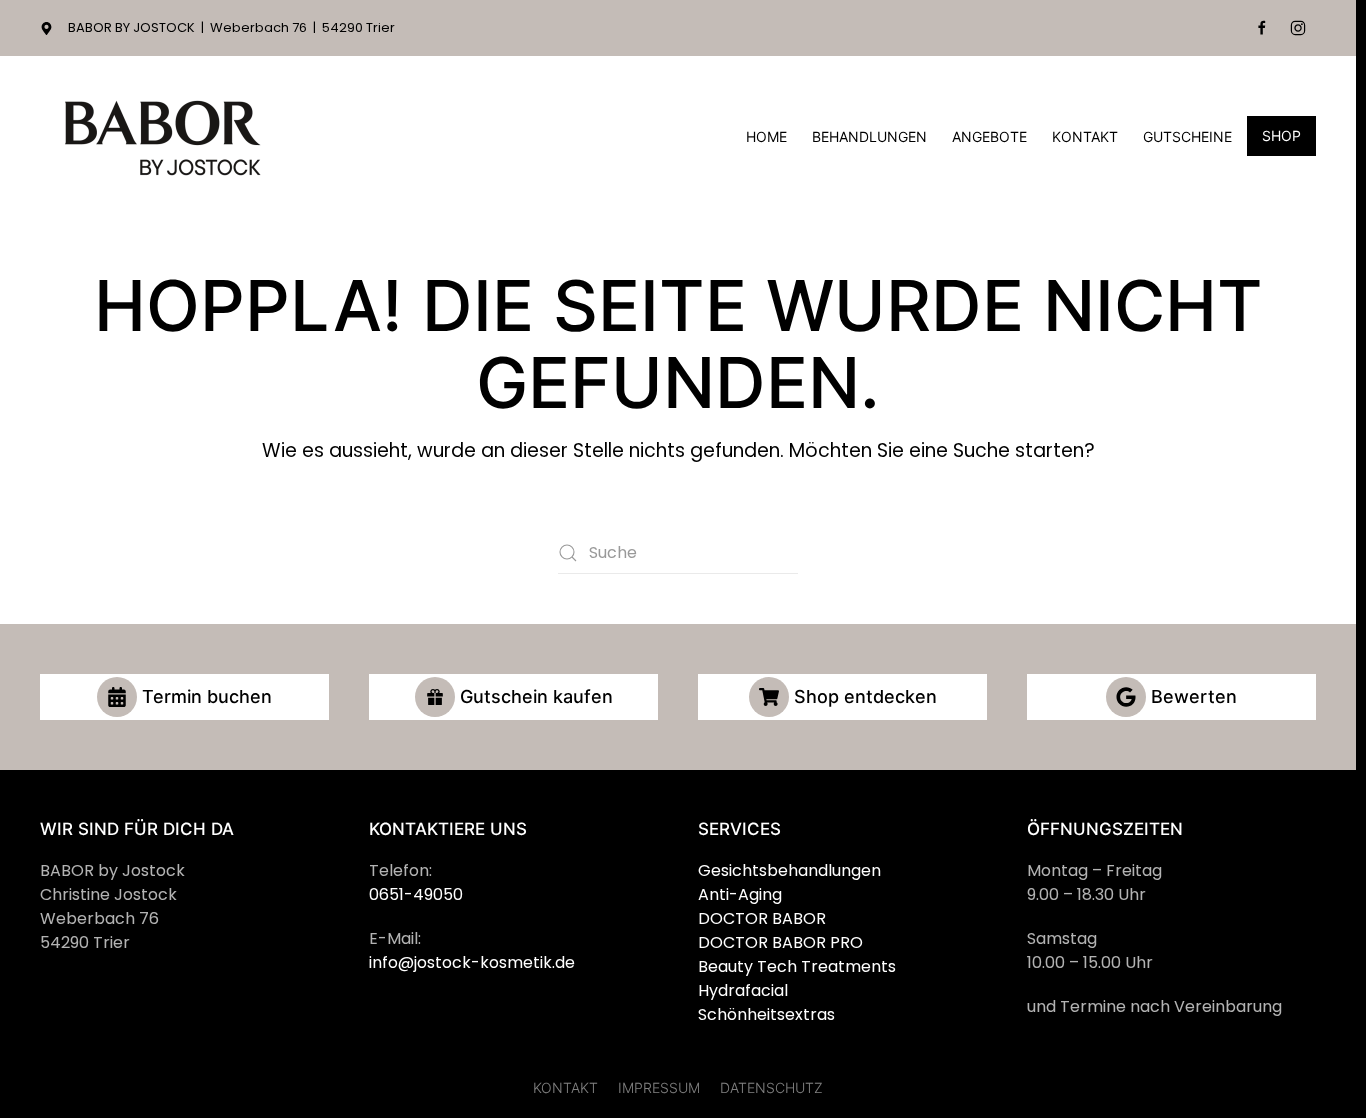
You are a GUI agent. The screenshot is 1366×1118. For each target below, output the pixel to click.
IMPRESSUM (659, 1087)
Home (766, 136)
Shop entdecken (865, 696)
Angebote (989, 136)
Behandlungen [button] (869, 136)
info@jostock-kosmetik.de (472, 962)
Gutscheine (1187, 136)
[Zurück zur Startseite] (165, 136)
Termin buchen (207, 696)
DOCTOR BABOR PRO (780, 942)
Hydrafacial (743, 990)
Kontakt (1085, 136)
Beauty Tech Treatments (797, 966)
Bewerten (1194, 696)
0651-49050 (416, 894)
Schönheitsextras (766, 1014)
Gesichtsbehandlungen (789, 870)
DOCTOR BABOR (762, 918)
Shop (1281, 135)
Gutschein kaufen (536, 696)
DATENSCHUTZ (771, 1087)
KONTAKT (565, 1087)
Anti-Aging (740, 894)
